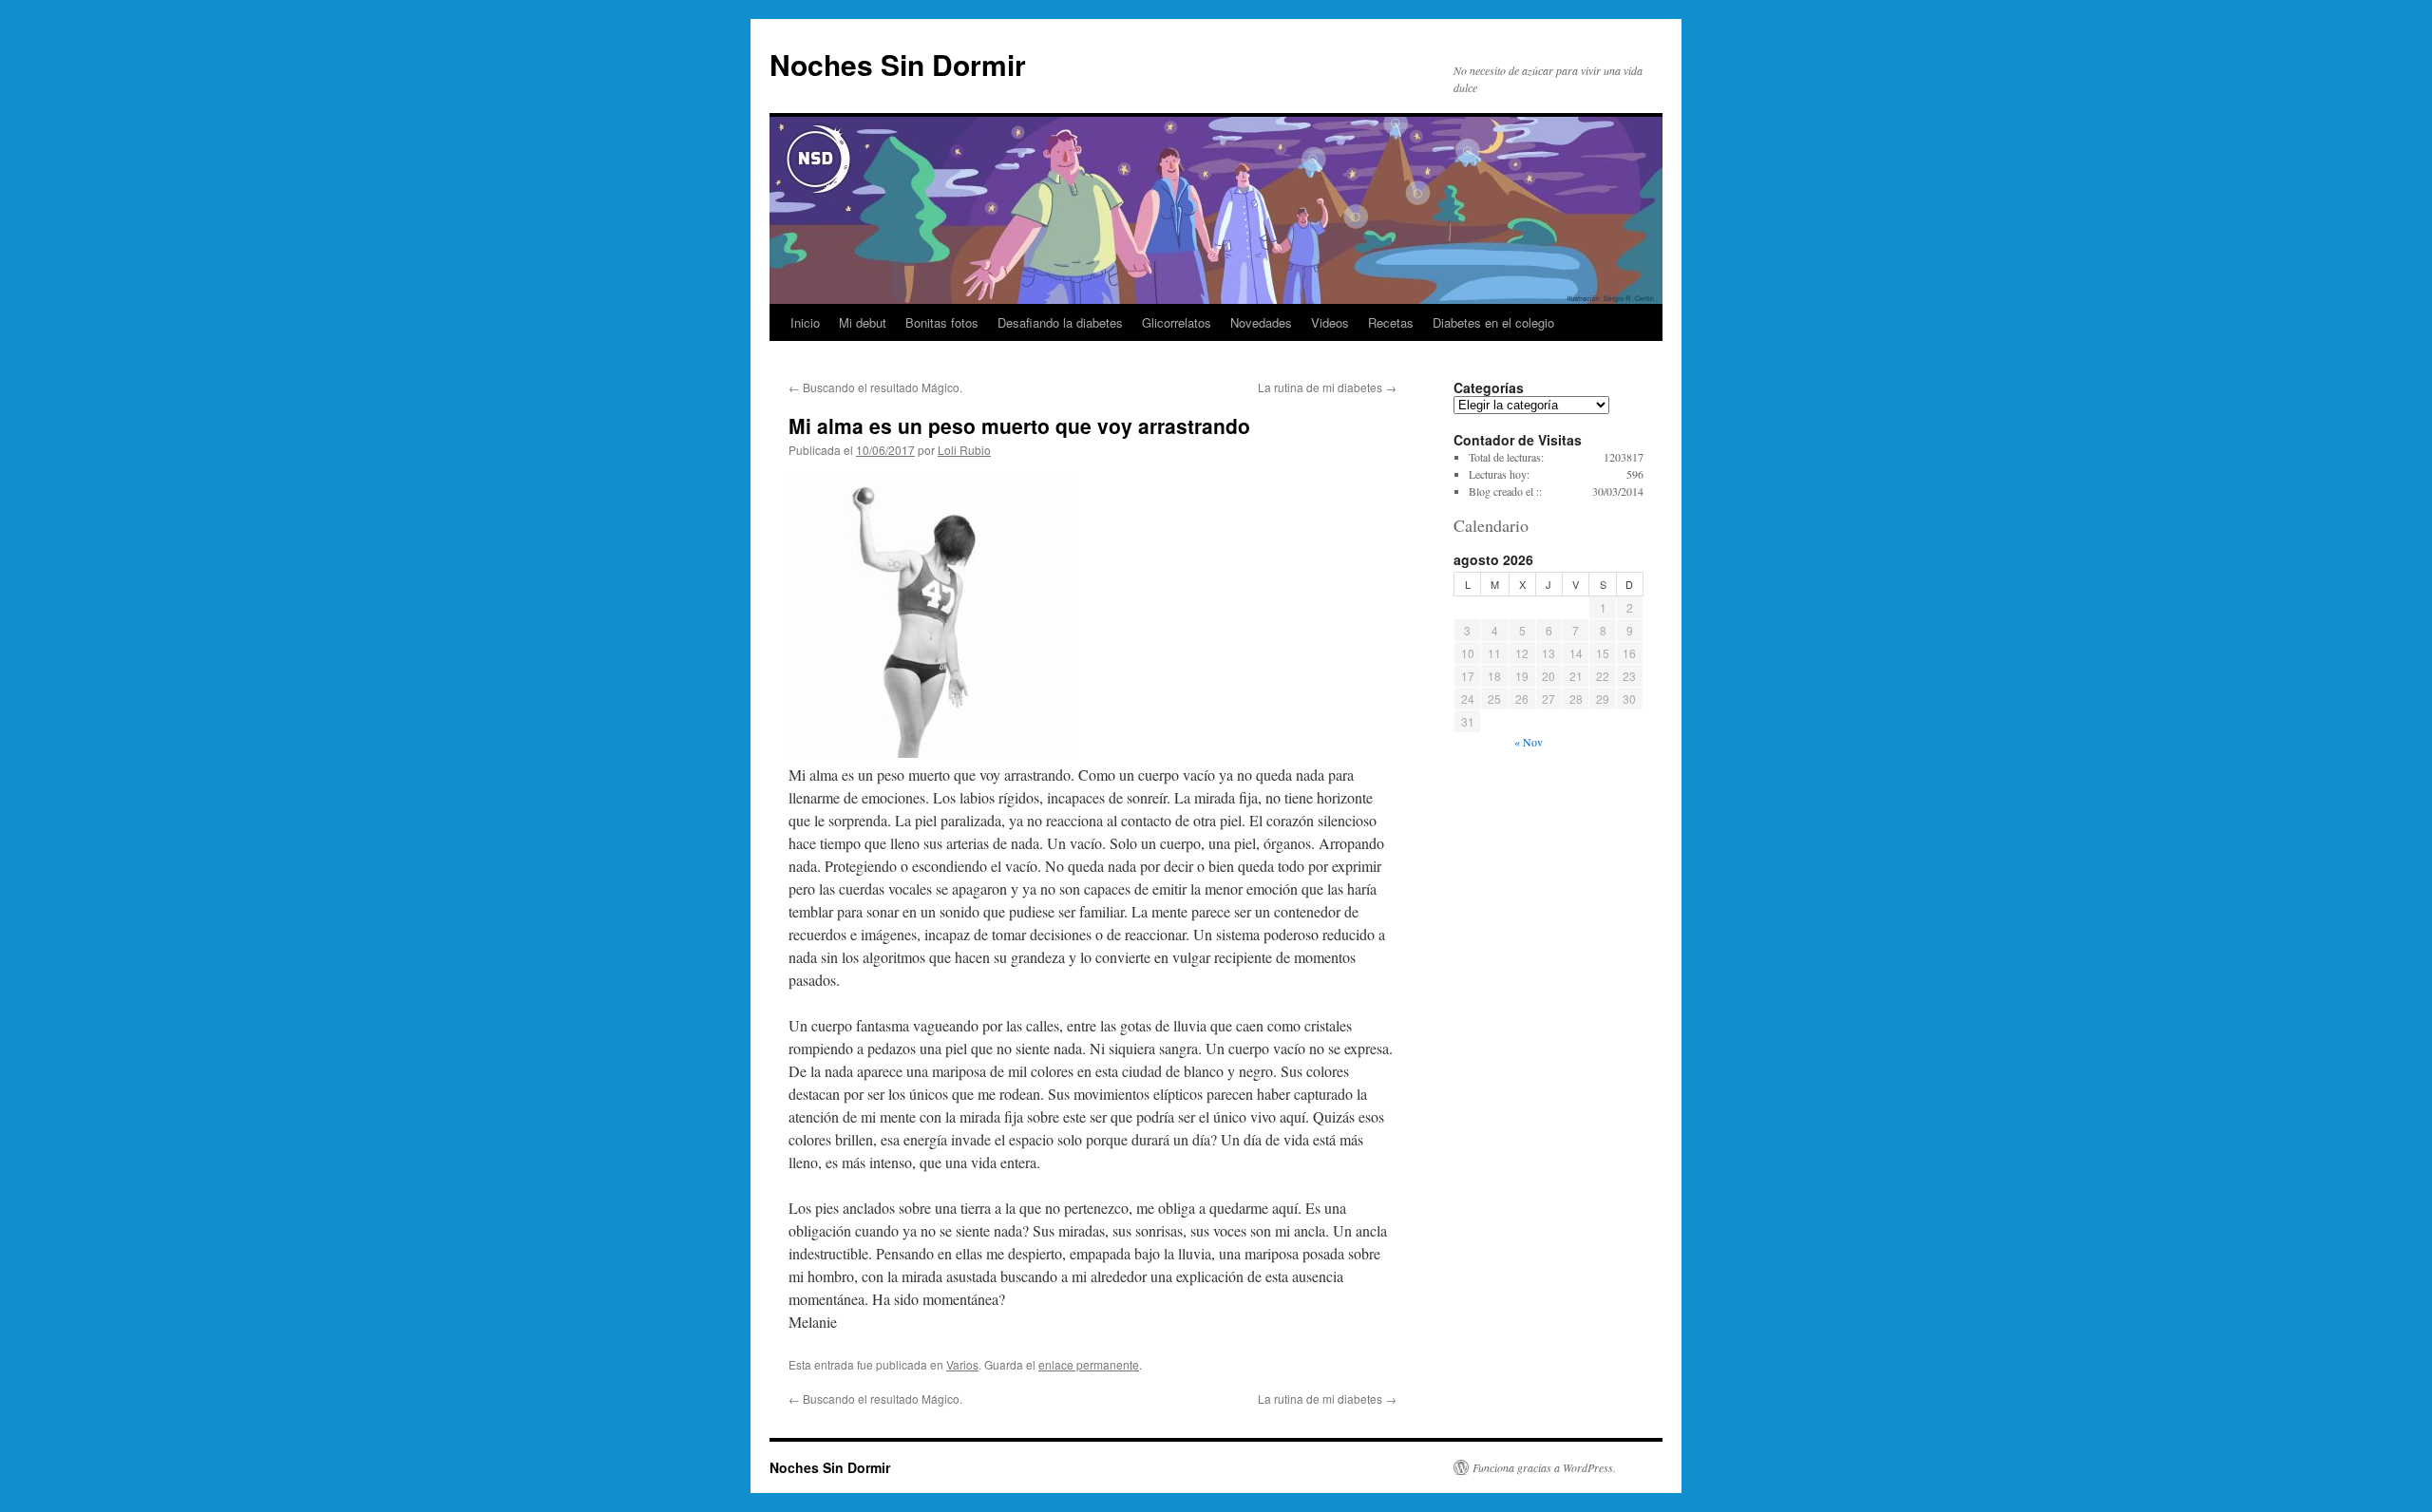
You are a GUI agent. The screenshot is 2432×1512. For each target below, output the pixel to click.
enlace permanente (1089, 1364)
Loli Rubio (964, 450)
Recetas (1391, 322)
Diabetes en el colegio (1493, 322)
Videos (1330, 322)
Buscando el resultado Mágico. (875, 387)
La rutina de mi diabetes (1327, 387)
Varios (962, 1364)
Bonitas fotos (942, 322)
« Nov (1529, 742)
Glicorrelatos (1177, 322)
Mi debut (863, 322)
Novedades (1261, 322)
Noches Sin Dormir (898, 64)
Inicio (805, 322)
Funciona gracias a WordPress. (1544, 1467)
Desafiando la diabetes (1060, 322)
